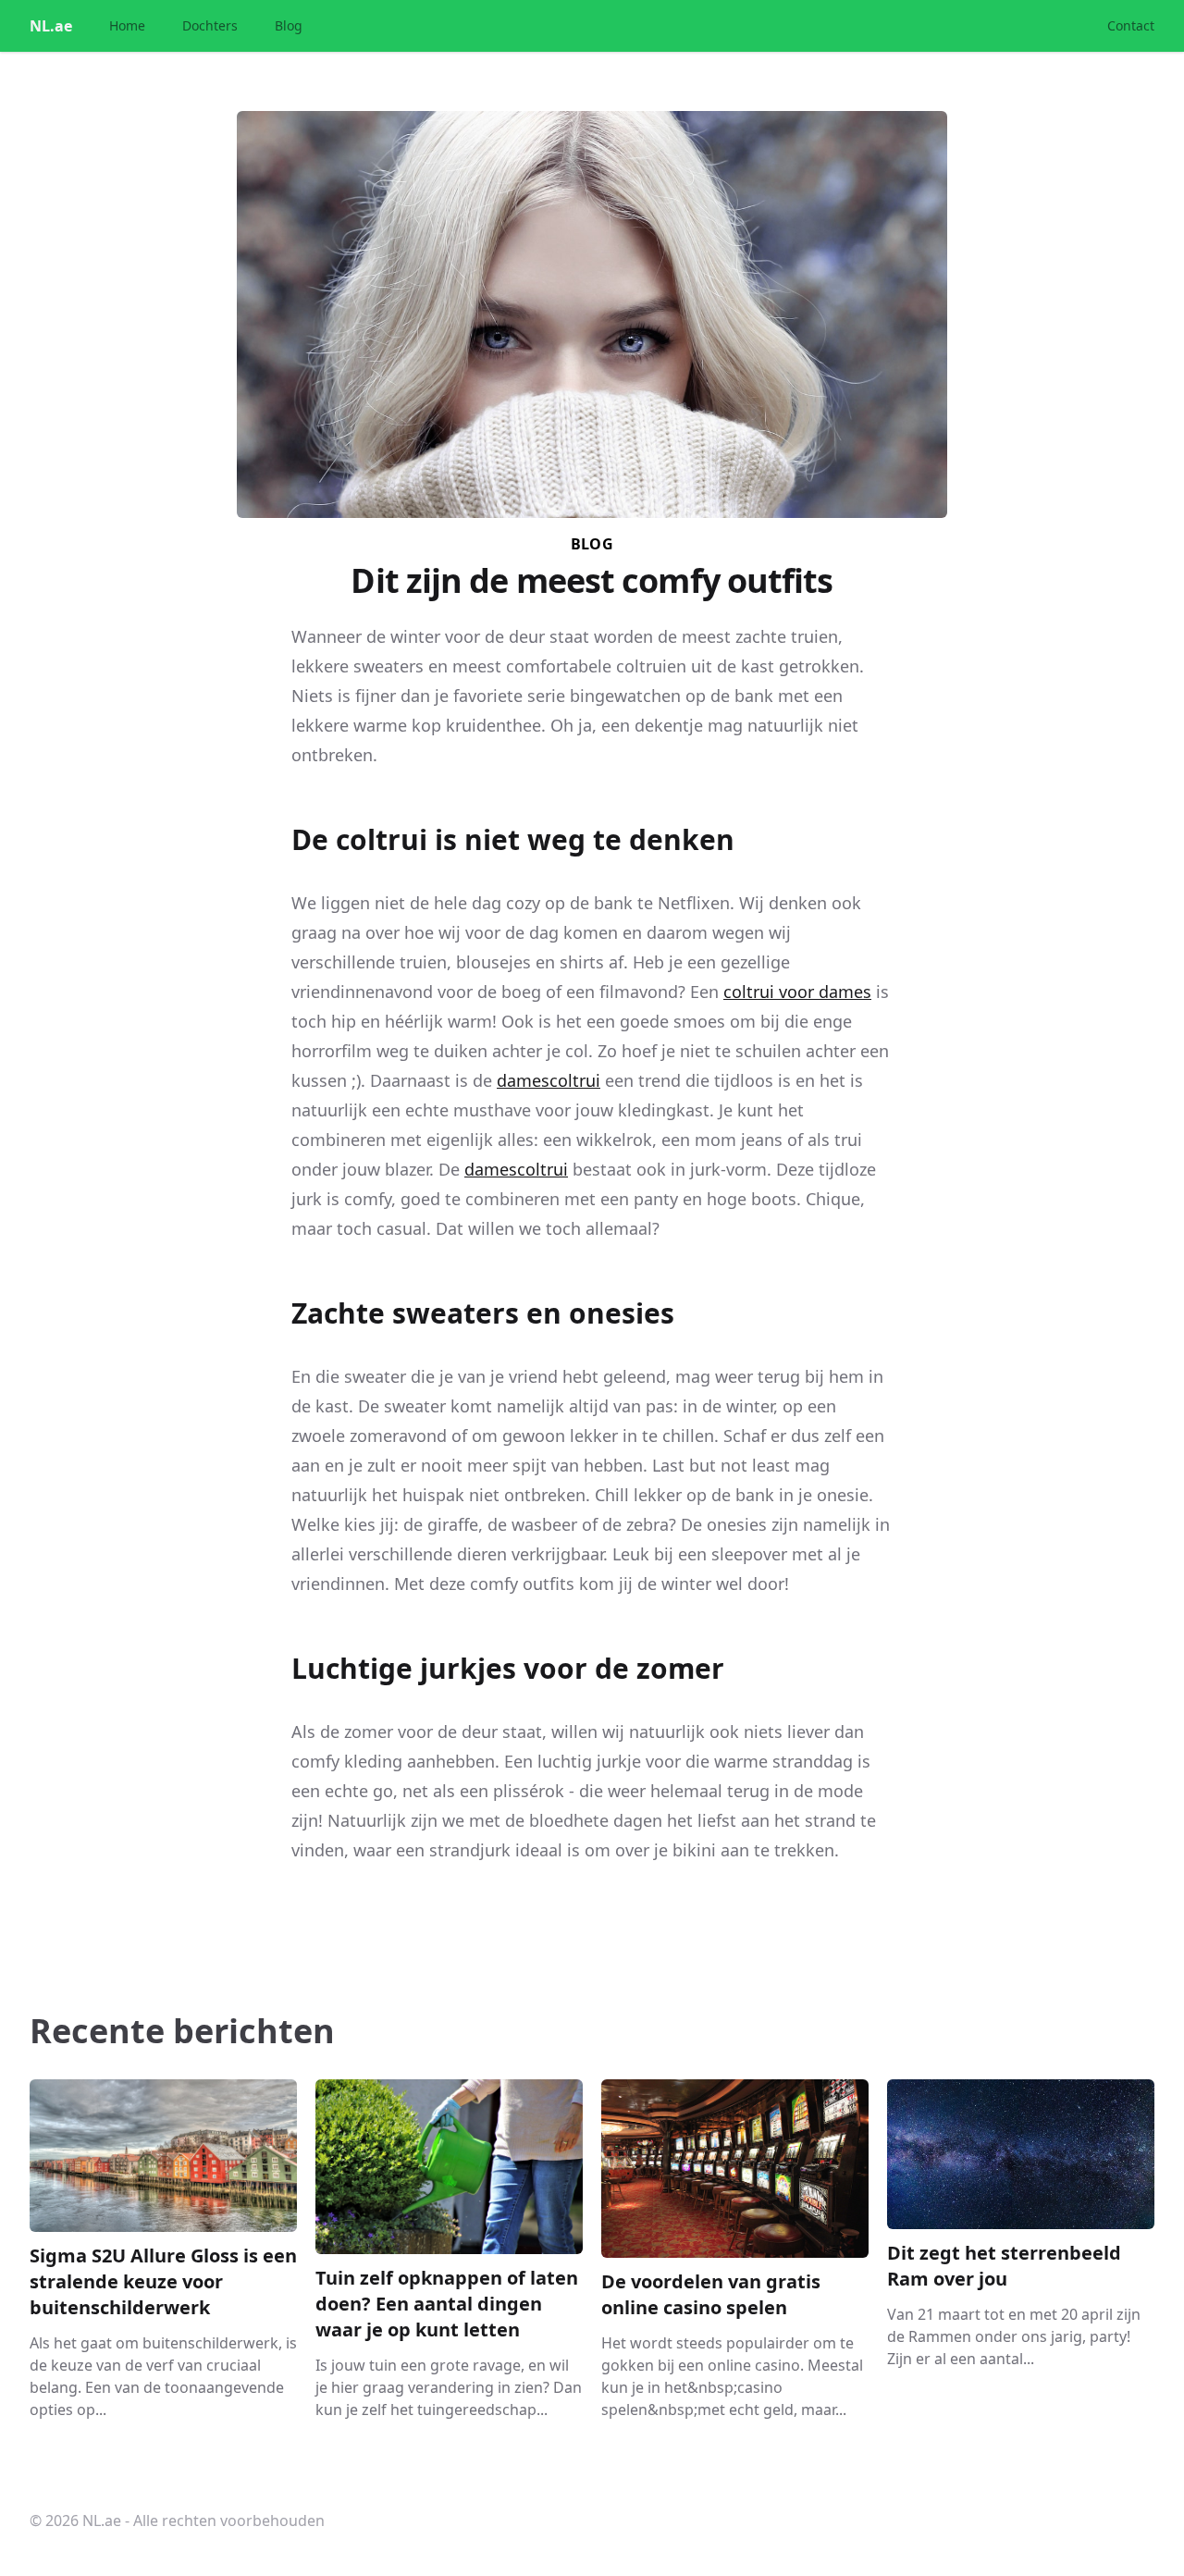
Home (127, 25)
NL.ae (51, 26)
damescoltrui (549, 1080)
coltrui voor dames (797, 992)
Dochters (210, 25)
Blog (289, 25)
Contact (1131, 25)
